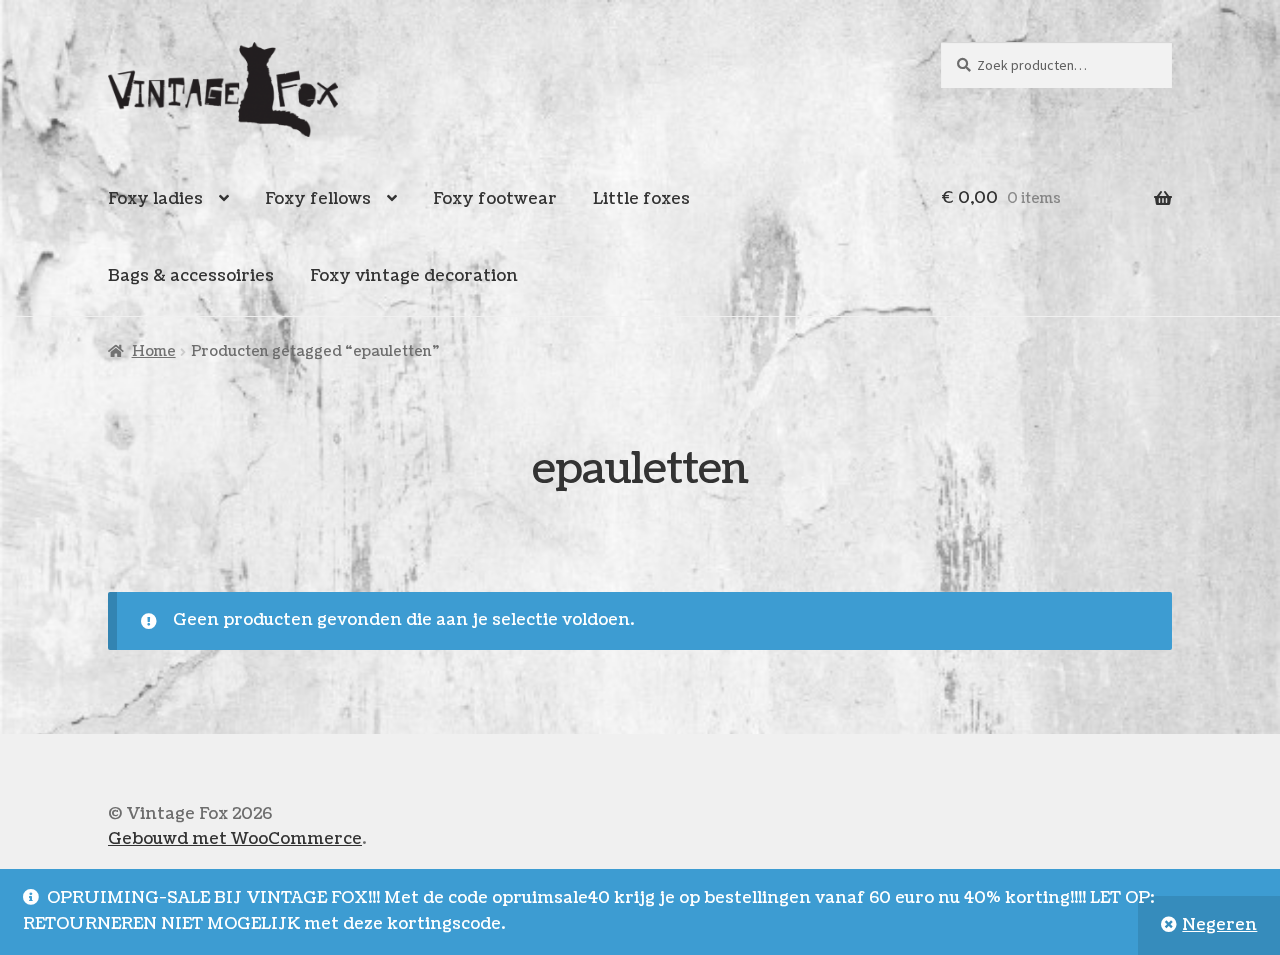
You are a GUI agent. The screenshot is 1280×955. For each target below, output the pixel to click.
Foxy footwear (495, 199)
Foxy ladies (155, 199)
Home (154, 351)
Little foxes (641, 199)
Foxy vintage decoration (414, 276)
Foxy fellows (318, 199)
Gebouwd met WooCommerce (235, 839)
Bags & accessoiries (191, 276)
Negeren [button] (1219, 925)
